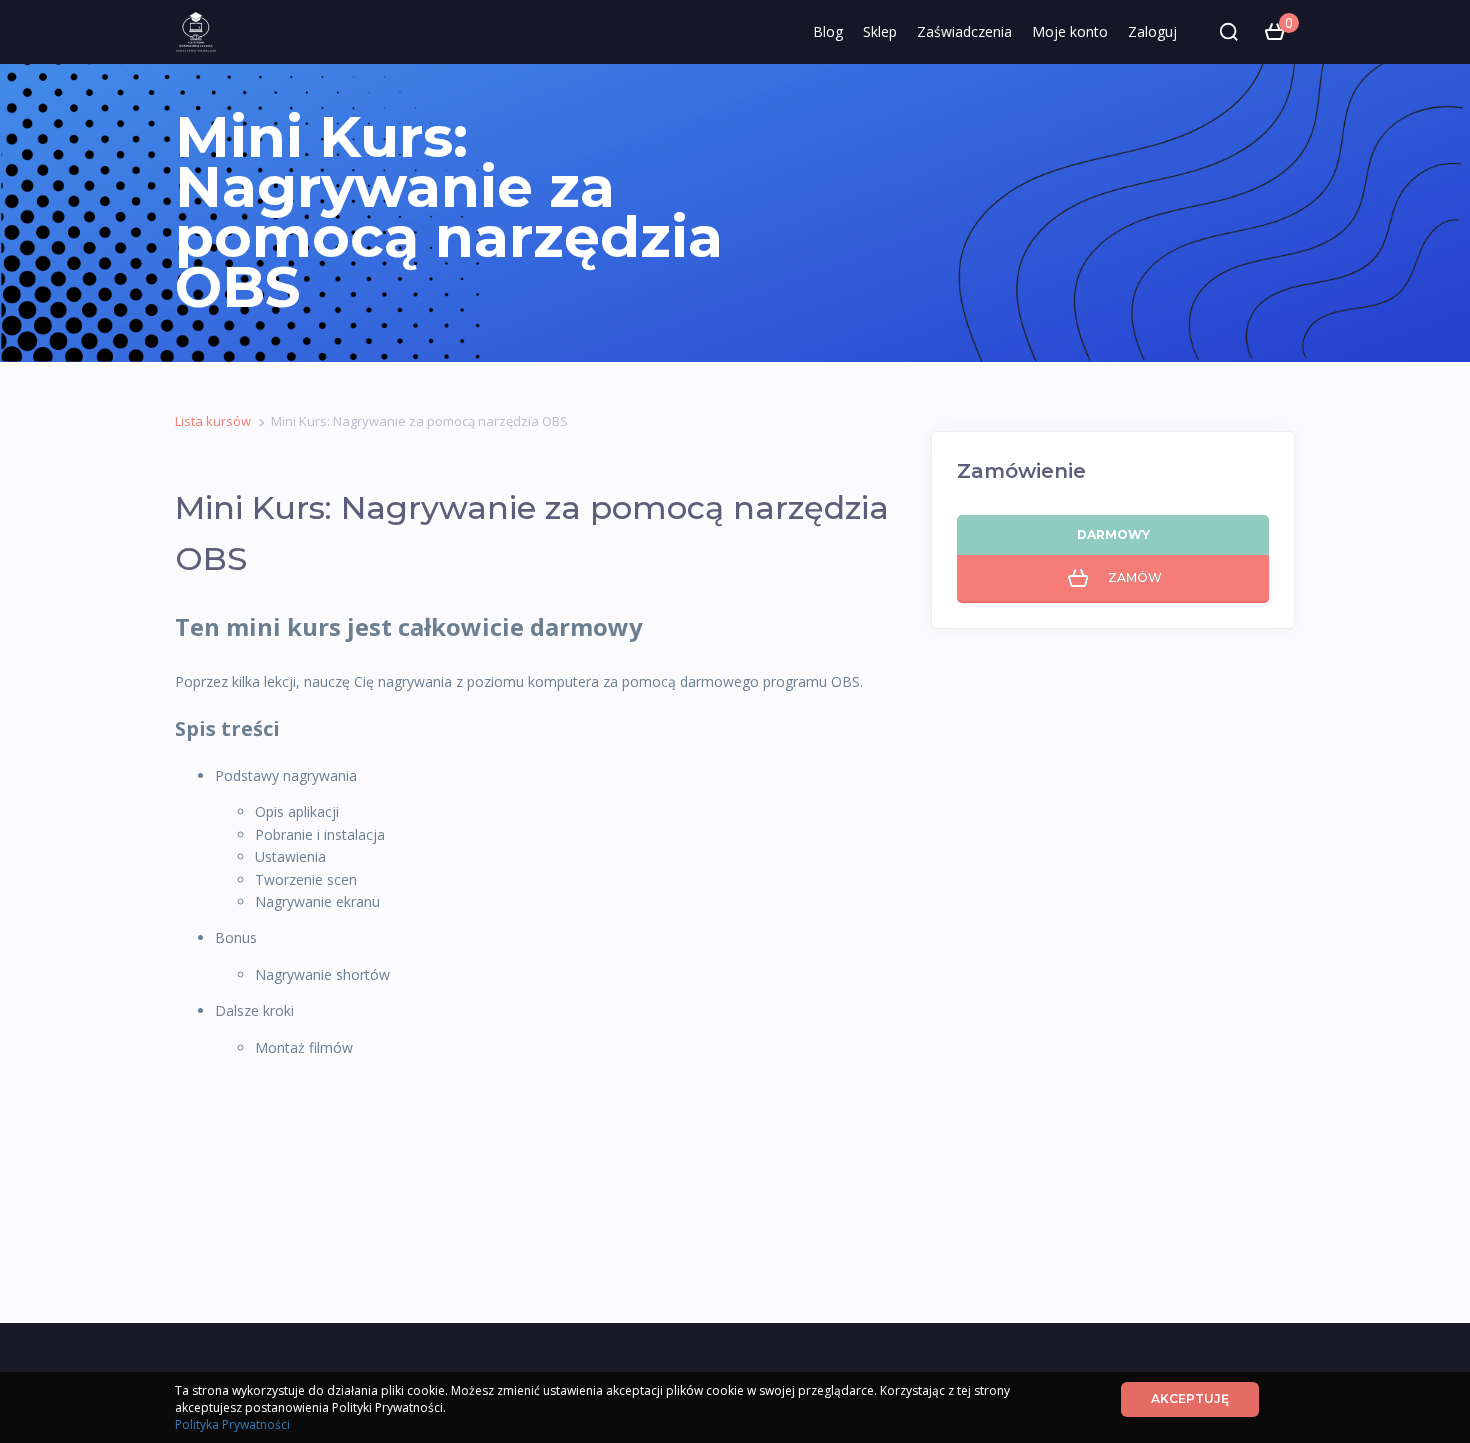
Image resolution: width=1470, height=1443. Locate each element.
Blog (828, 31)
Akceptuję (1190, 1398)
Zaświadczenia (964, 31)
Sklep (880, 31)
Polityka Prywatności (232, 1424)
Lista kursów (213, 421)
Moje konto (1070, 31)
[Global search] (1229, 32)
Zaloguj (1152, 31)
